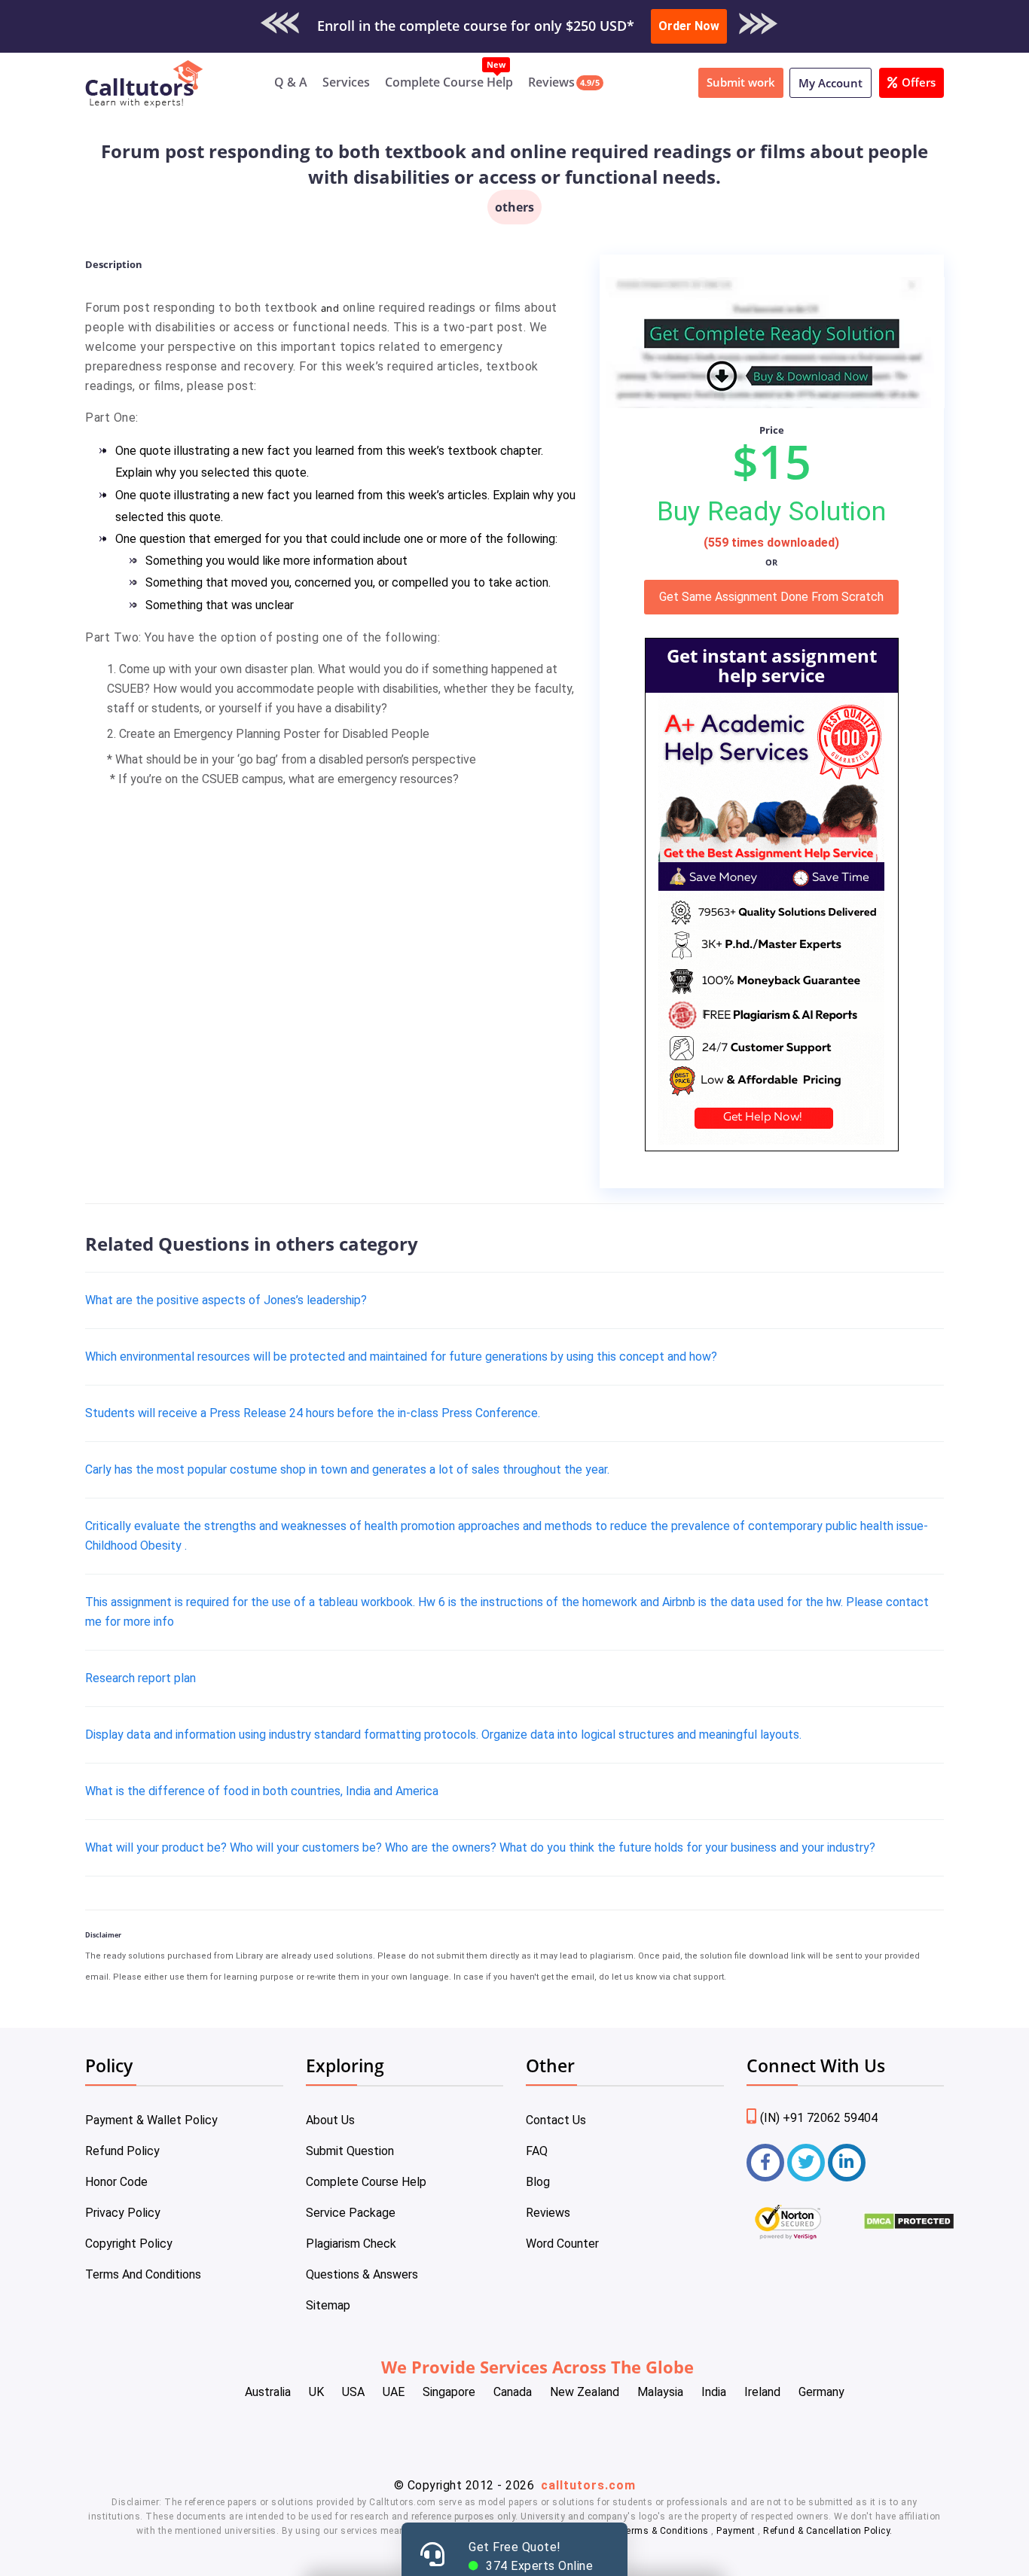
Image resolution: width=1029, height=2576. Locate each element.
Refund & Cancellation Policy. (828, 2531)
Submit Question (350, 2151)
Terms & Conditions (666, 2531)
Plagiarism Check (351, 2244)
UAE (394, 2392)
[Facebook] (765, 2163)
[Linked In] (847, 2163)
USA (353, 2392)
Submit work (741, 82)
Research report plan (140, 1678)
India (714, 2392)
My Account (831, 83)
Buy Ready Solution (771, 511)
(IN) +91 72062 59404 (819, 2118)
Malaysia (660, 2392)
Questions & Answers (362, 2274)
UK (316, 2392)
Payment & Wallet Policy (151, 2120)
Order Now (689, 26)
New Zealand (585, 2392)
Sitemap (328, 2305)
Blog (538, 2182)
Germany (821, 2392)
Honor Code (116, 2182)
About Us (330, 2120)
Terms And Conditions (143, 2274)
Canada (513, 2392)
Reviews (551, 82)
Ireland (762, 2392)
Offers (919, 82)
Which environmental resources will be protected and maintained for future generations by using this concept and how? (401, 1357)
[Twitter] (806, 2163)
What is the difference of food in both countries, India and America (262, 1791)
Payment (736, 2531)
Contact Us (556, 2120)
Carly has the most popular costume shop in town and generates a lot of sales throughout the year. (347, 1469)
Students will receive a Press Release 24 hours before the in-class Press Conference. (313, 1413)
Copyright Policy (129, 2244)
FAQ (537, 2151)
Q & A (291, 82)
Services (346, 82)
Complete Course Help (449, 82)
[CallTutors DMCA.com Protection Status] (909, 2226)
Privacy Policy (123, 2213)
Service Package (351, 2213)
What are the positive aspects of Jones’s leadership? (226, 1300)
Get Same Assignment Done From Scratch (771, 597)
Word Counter (562, 2244)
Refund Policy (122, 2151)
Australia (268, 2392)
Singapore (449, 2392)
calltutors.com (588, 2485)
